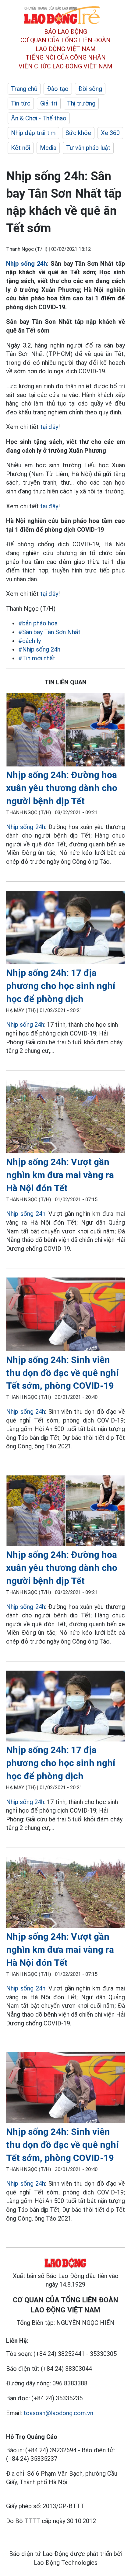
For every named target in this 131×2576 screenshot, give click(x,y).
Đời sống (90, 89)
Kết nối (21, 148)
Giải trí (49, 103)
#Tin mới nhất (37, 658)
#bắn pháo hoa (38, 623)
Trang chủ (24, 89)
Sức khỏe (78, 133)
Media (48, 148)
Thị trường (81, 103)
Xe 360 (110, 133)
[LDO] (65, 731)
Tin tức (21, 103)
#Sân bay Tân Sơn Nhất (49, 632)
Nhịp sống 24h (27, 264)
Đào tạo (58, 89)
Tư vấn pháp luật (88, 148)
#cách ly (30, 641)
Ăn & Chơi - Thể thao (39, 118)
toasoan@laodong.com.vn (58, 2413)
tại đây (49, 427)
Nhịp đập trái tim (33, 133)
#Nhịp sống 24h (39, 649)
